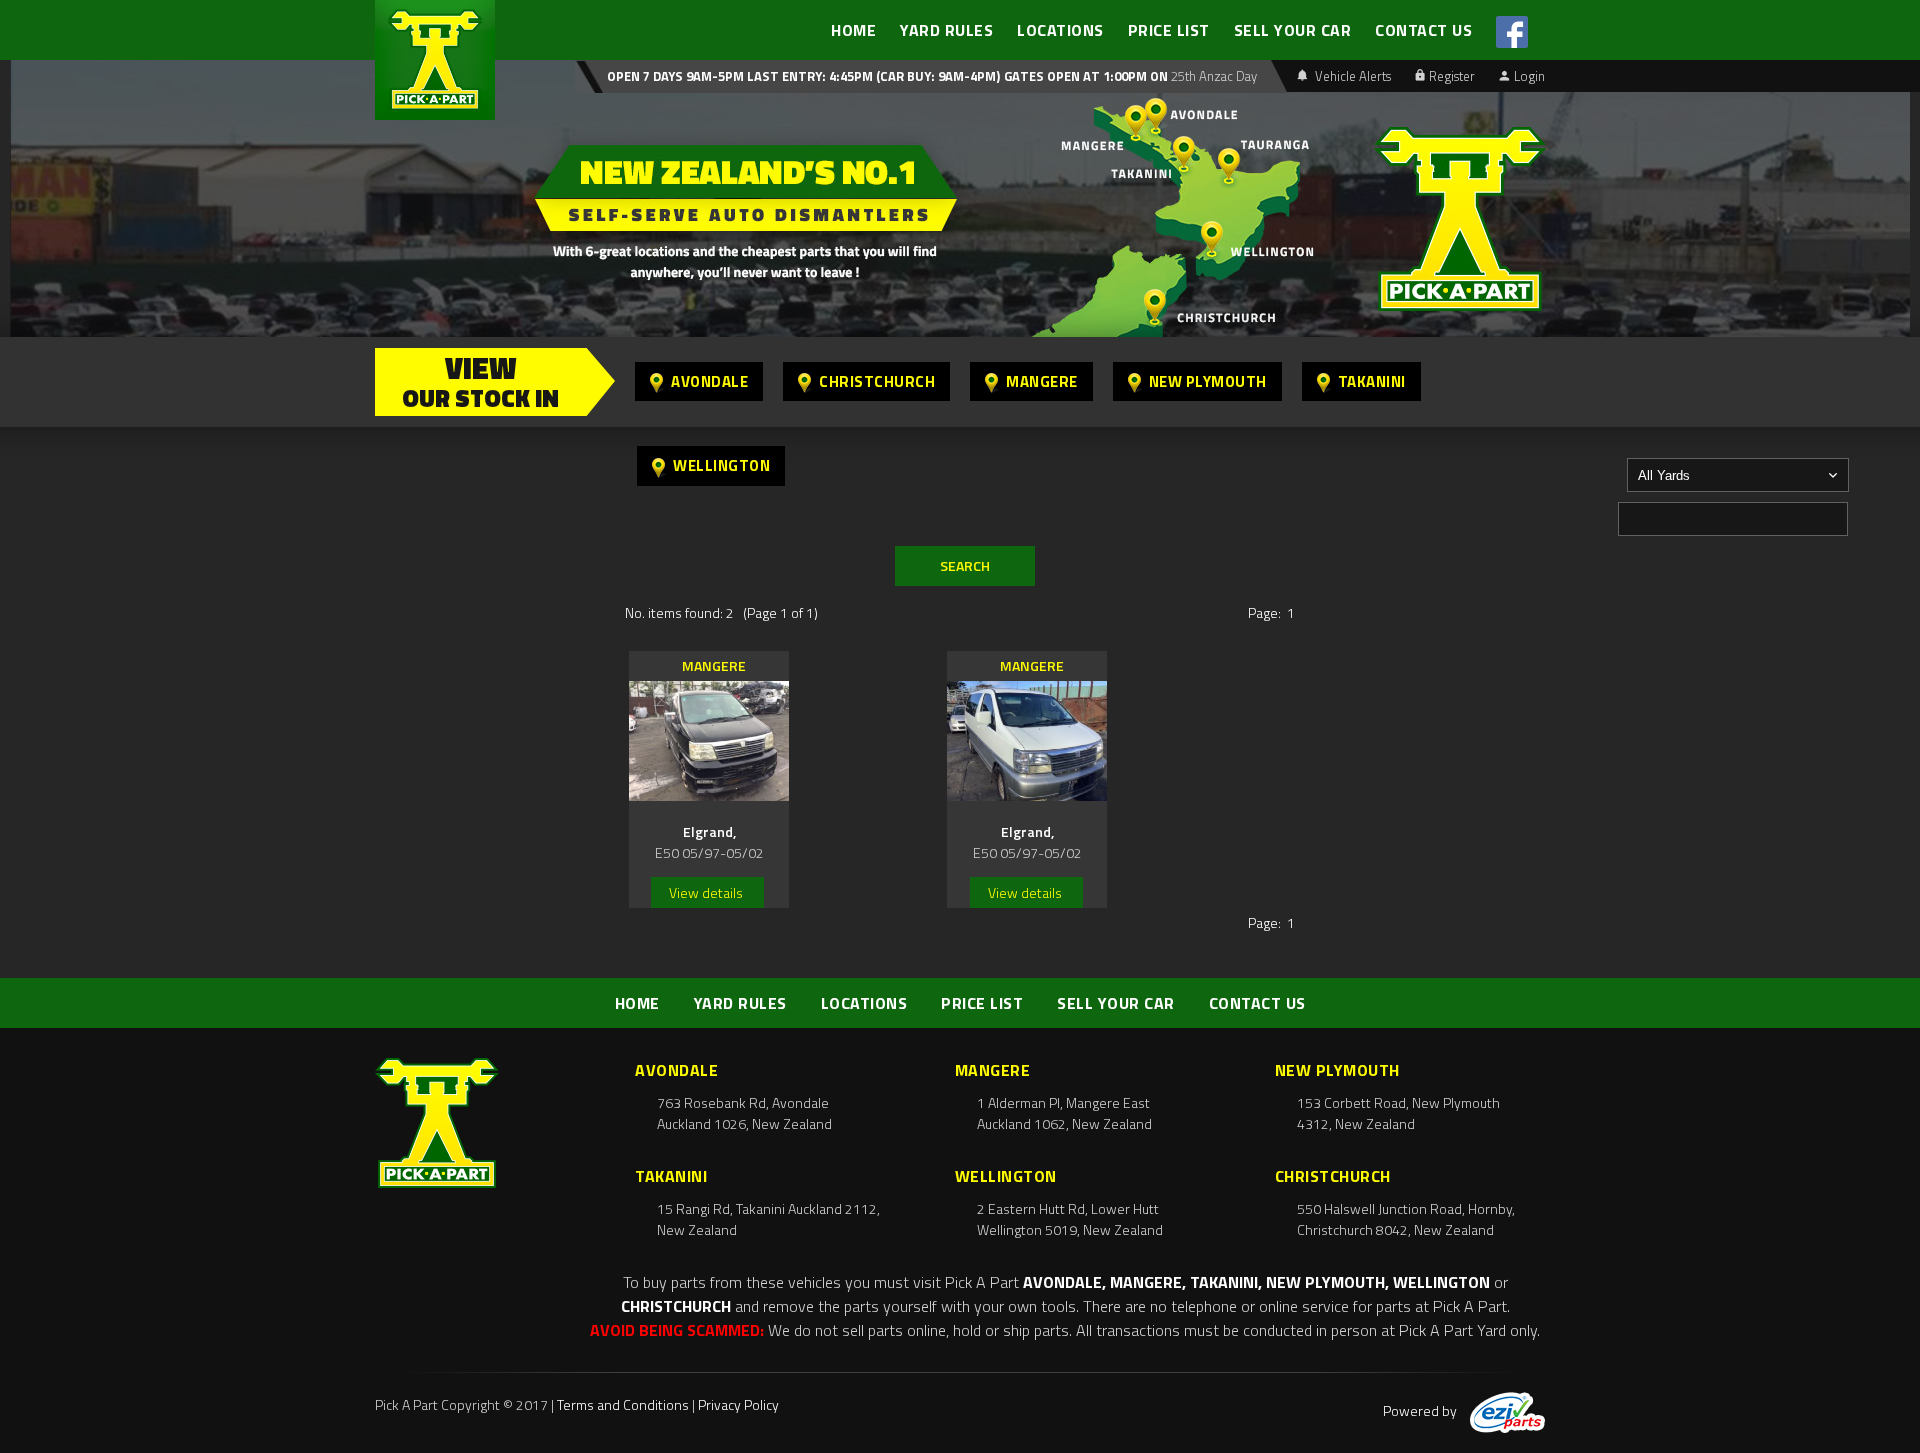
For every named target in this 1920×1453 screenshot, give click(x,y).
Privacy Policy (738, 1404)
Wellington (721, 465)
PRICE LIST (1169, 30)
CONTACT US (1423, 30)
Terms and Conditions (623, 1404)
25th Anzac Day (1212, 76)
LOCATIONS (1060, 30)
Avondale (709, 381)
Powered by (1421, 1410)
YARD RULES (946, 30)
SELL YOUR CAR (1293, 30)
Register (1452, 76)
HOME (853, 30)
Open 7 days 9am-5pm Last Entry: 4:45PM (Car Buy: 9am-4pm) (803, 76)
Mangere (1042, 381)
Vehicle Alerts (1351, 76)
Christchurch (877, 381)
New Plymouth (1208, 381)
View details (706, 892)
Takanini (1372, 381)
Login (1529, 76)
